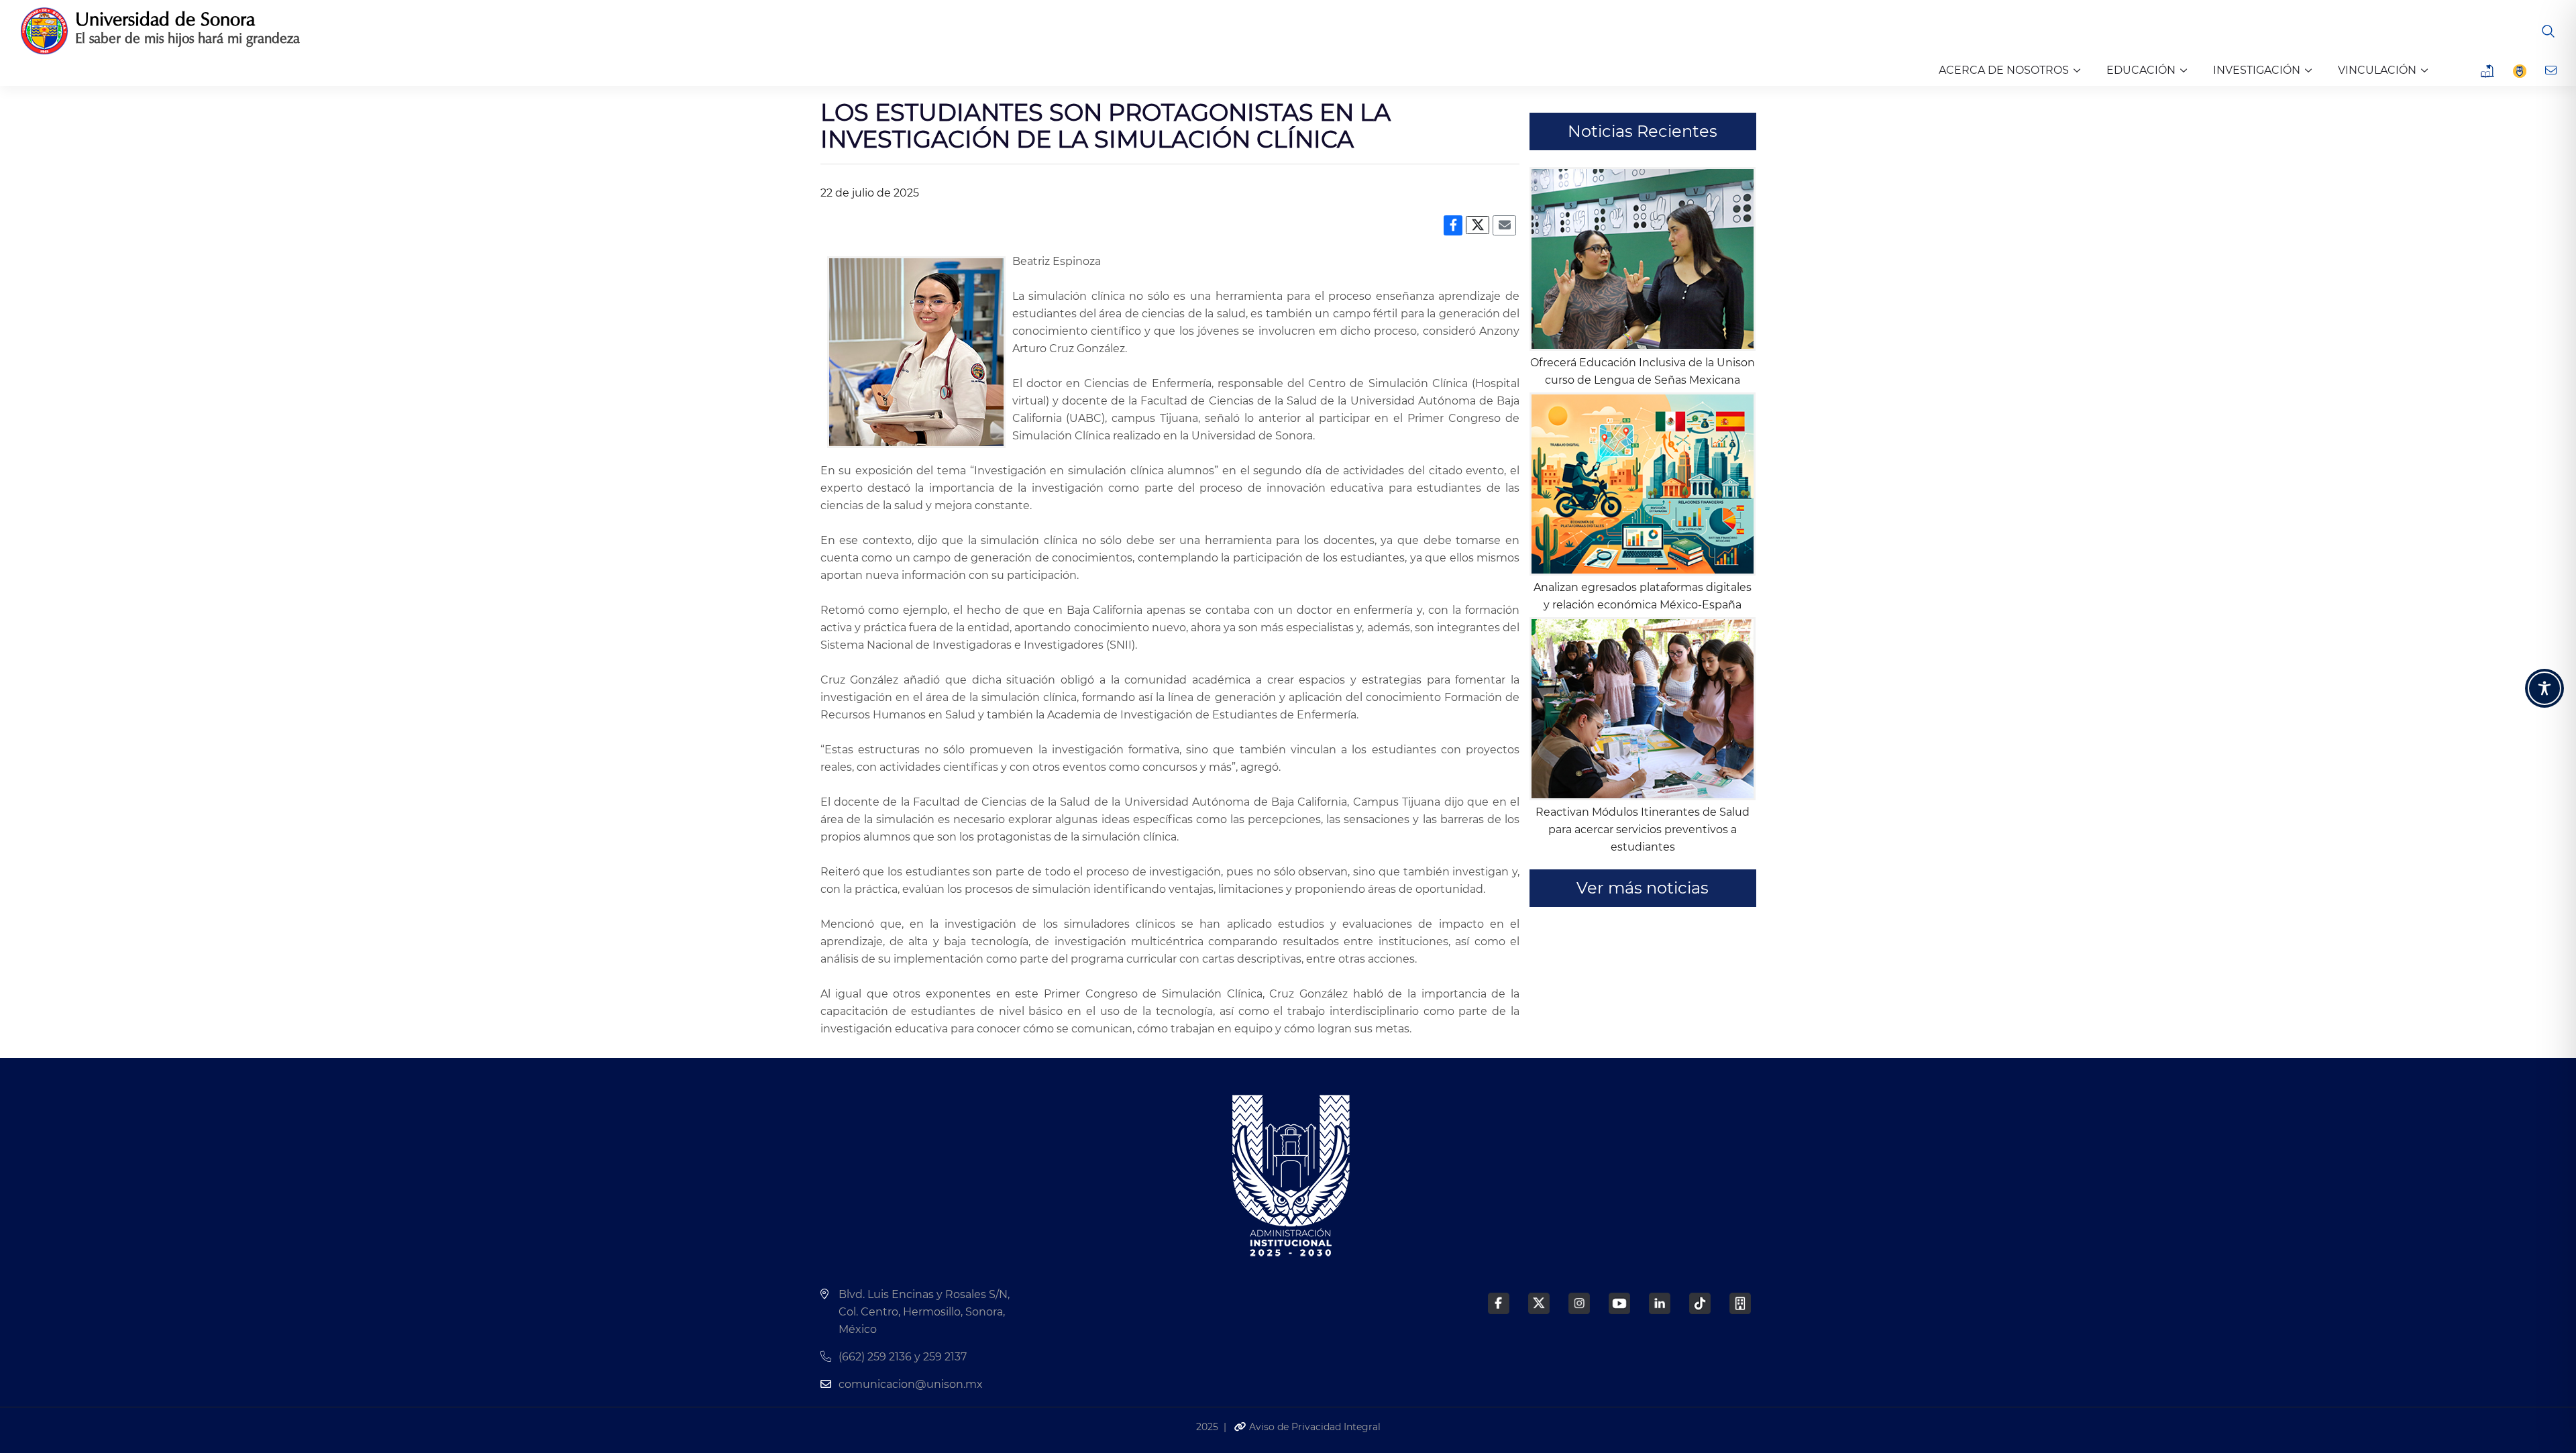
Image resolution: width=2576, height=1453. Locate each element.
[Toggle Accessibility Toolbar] (2544, 688)
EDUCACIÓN (2141, 70)
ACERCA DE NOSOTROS (2004, 70)
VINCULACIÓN (2377, 70)
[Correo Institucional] (2552, 70)
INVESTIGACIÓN (2257, 70)
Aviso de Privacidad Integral (1313, 1427)
